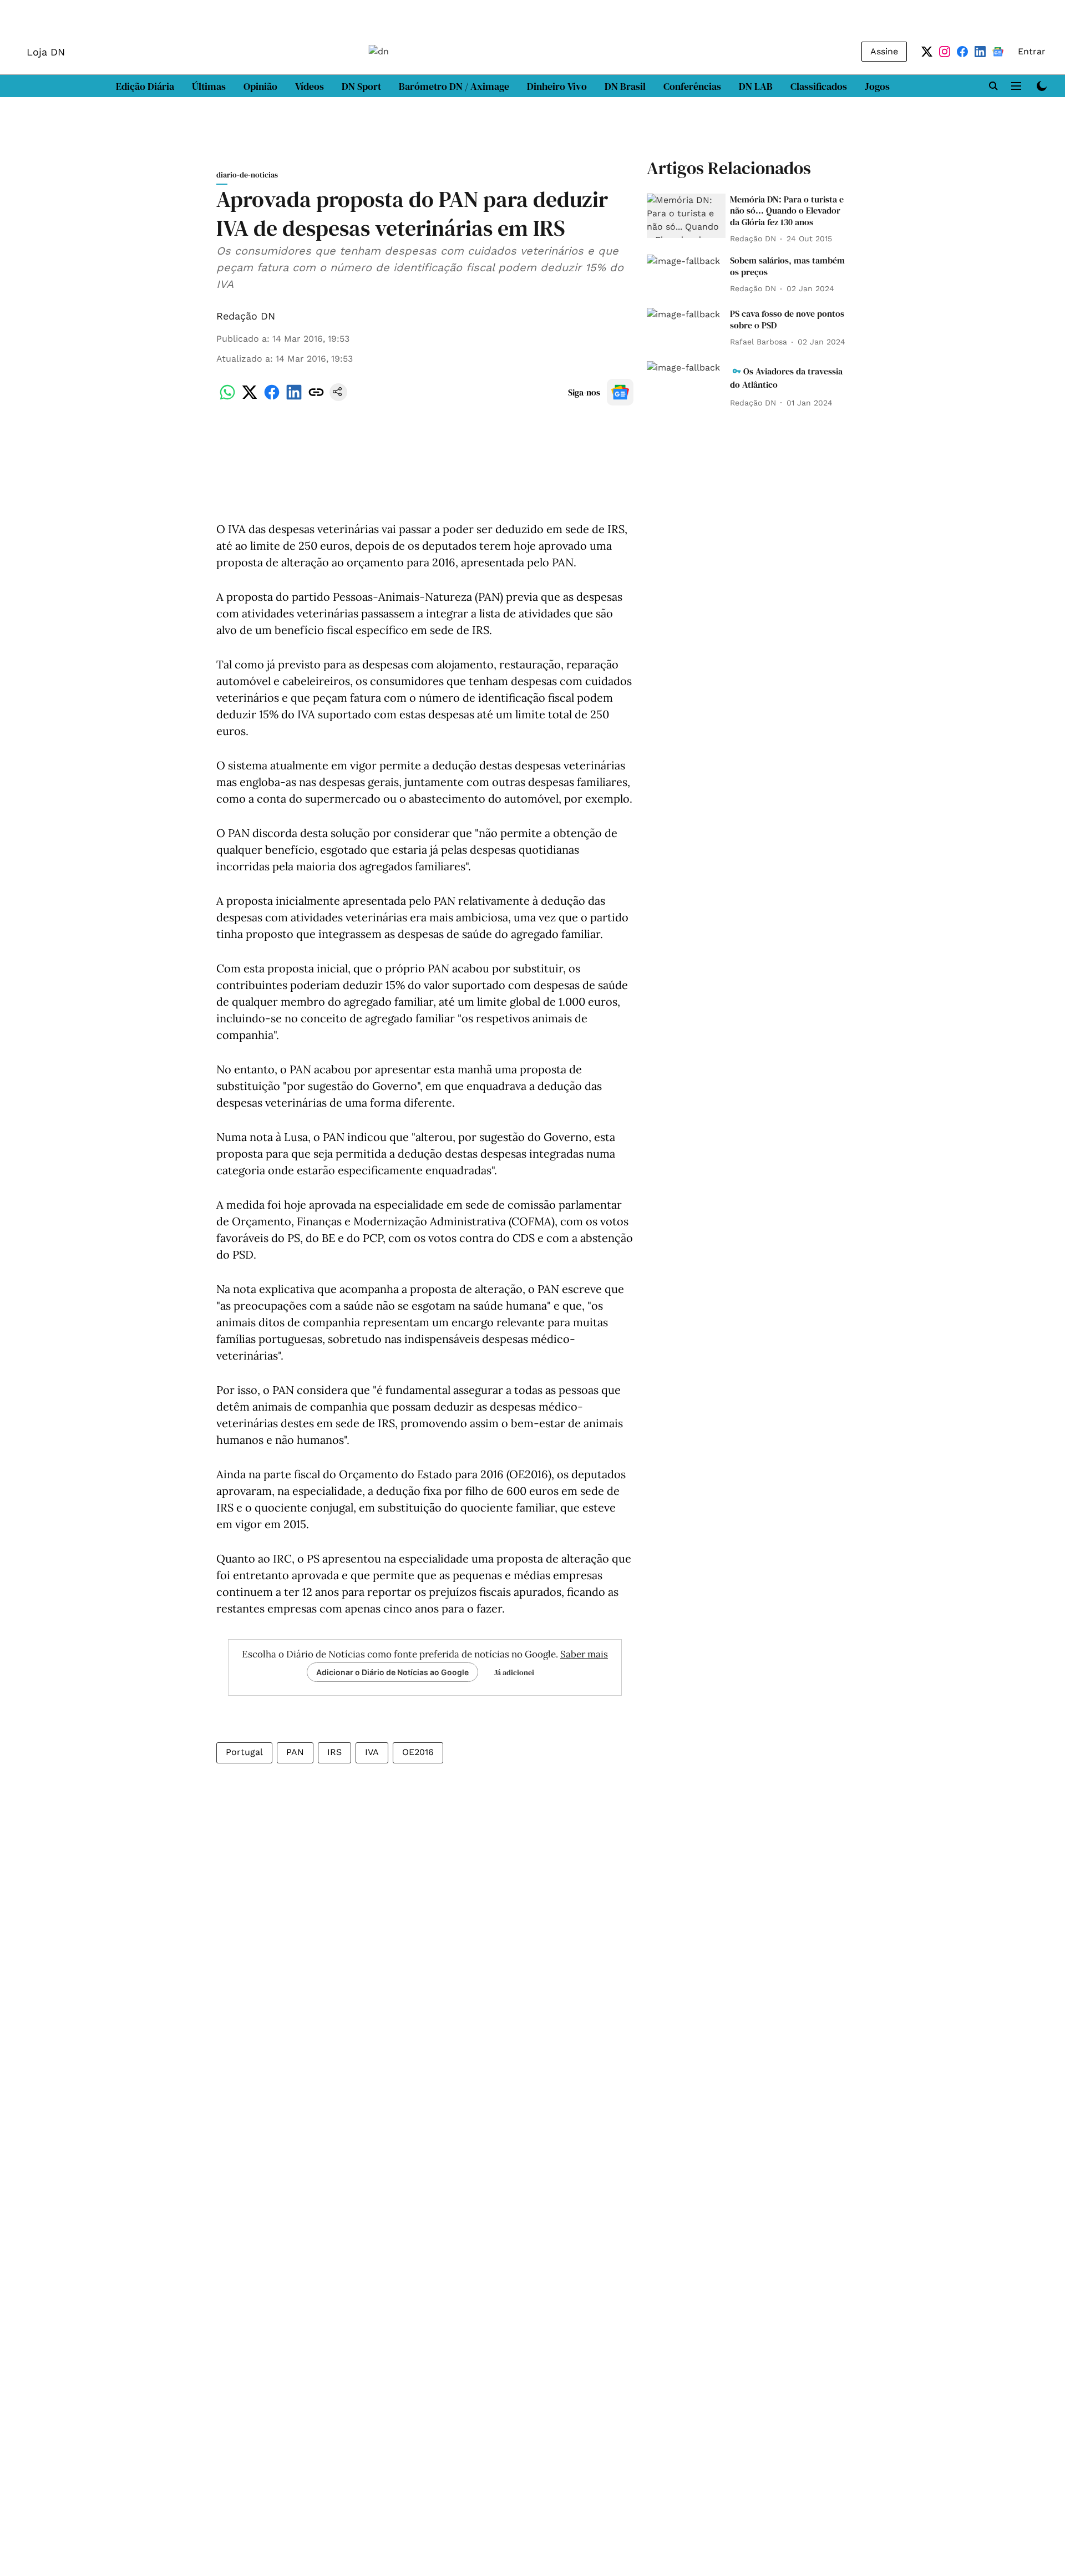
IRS (334, 1752)
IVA (372, 1752)
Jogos (877, 86)
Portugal (244, 1752)
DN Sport (361, 86)
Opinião (260, 86)
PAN (295, 1752)
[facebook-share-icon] (272, 398)
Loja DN (46, 52)
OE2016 (418, 1752)
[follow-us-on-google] (620, 392)
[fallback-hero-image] (686, 216)
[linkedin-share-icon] (294, 398)
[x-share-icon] (250, 398)
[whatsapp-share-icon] (227, 398)
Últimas (209, 86)
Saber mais (584, 1654)
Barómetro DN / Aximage (454, 86)
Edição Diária (145, 86)
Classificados (819, 86)
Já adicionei (514, 1672)
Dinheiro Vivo (557, 86)
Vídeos (310, 86)
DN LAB (756, 86)
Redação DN (246, 316)
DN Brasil (625, 86)
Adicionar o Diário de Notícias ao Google (392, 1672)
